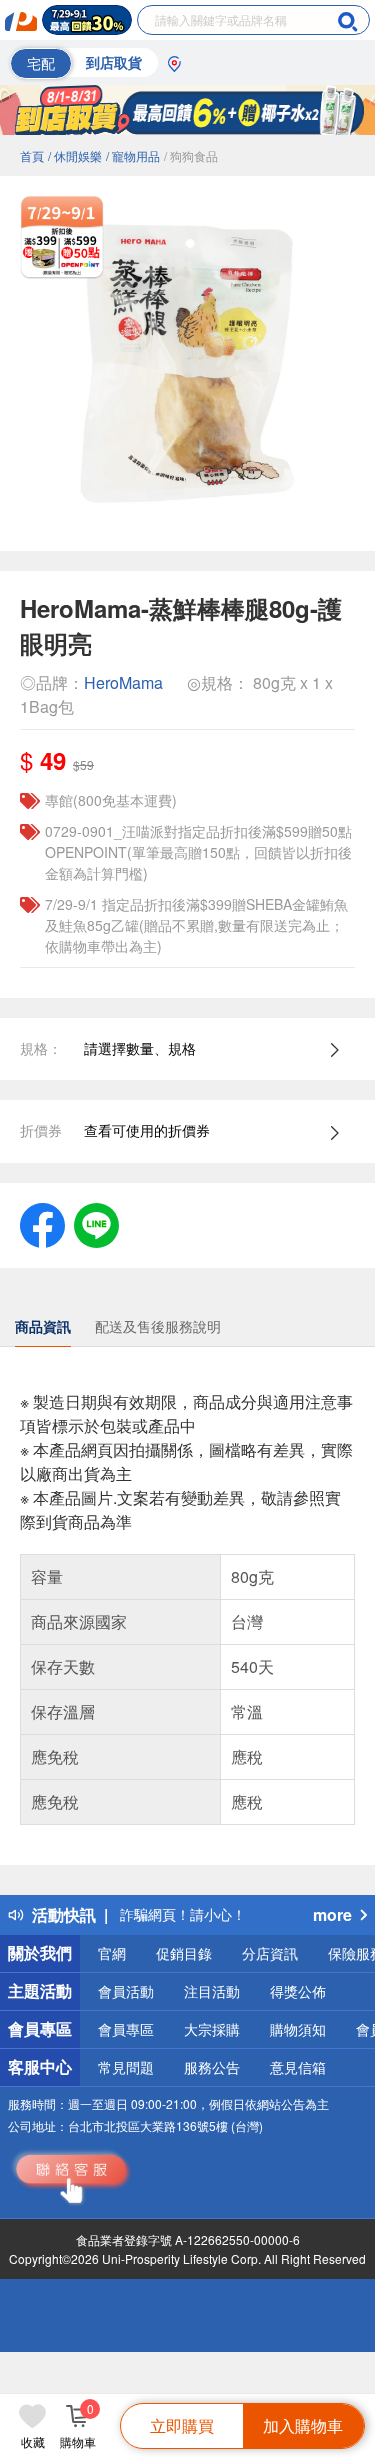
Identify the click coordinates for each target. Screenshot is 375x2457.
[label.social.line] (96, 1223)
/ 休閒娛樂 (75, 155)
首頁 (32, 155)
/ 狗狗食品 (191, 155)
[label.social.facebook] (42, 1223)
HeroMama (123, 682)
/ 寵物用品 (133, 155)
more (332, 1914)
